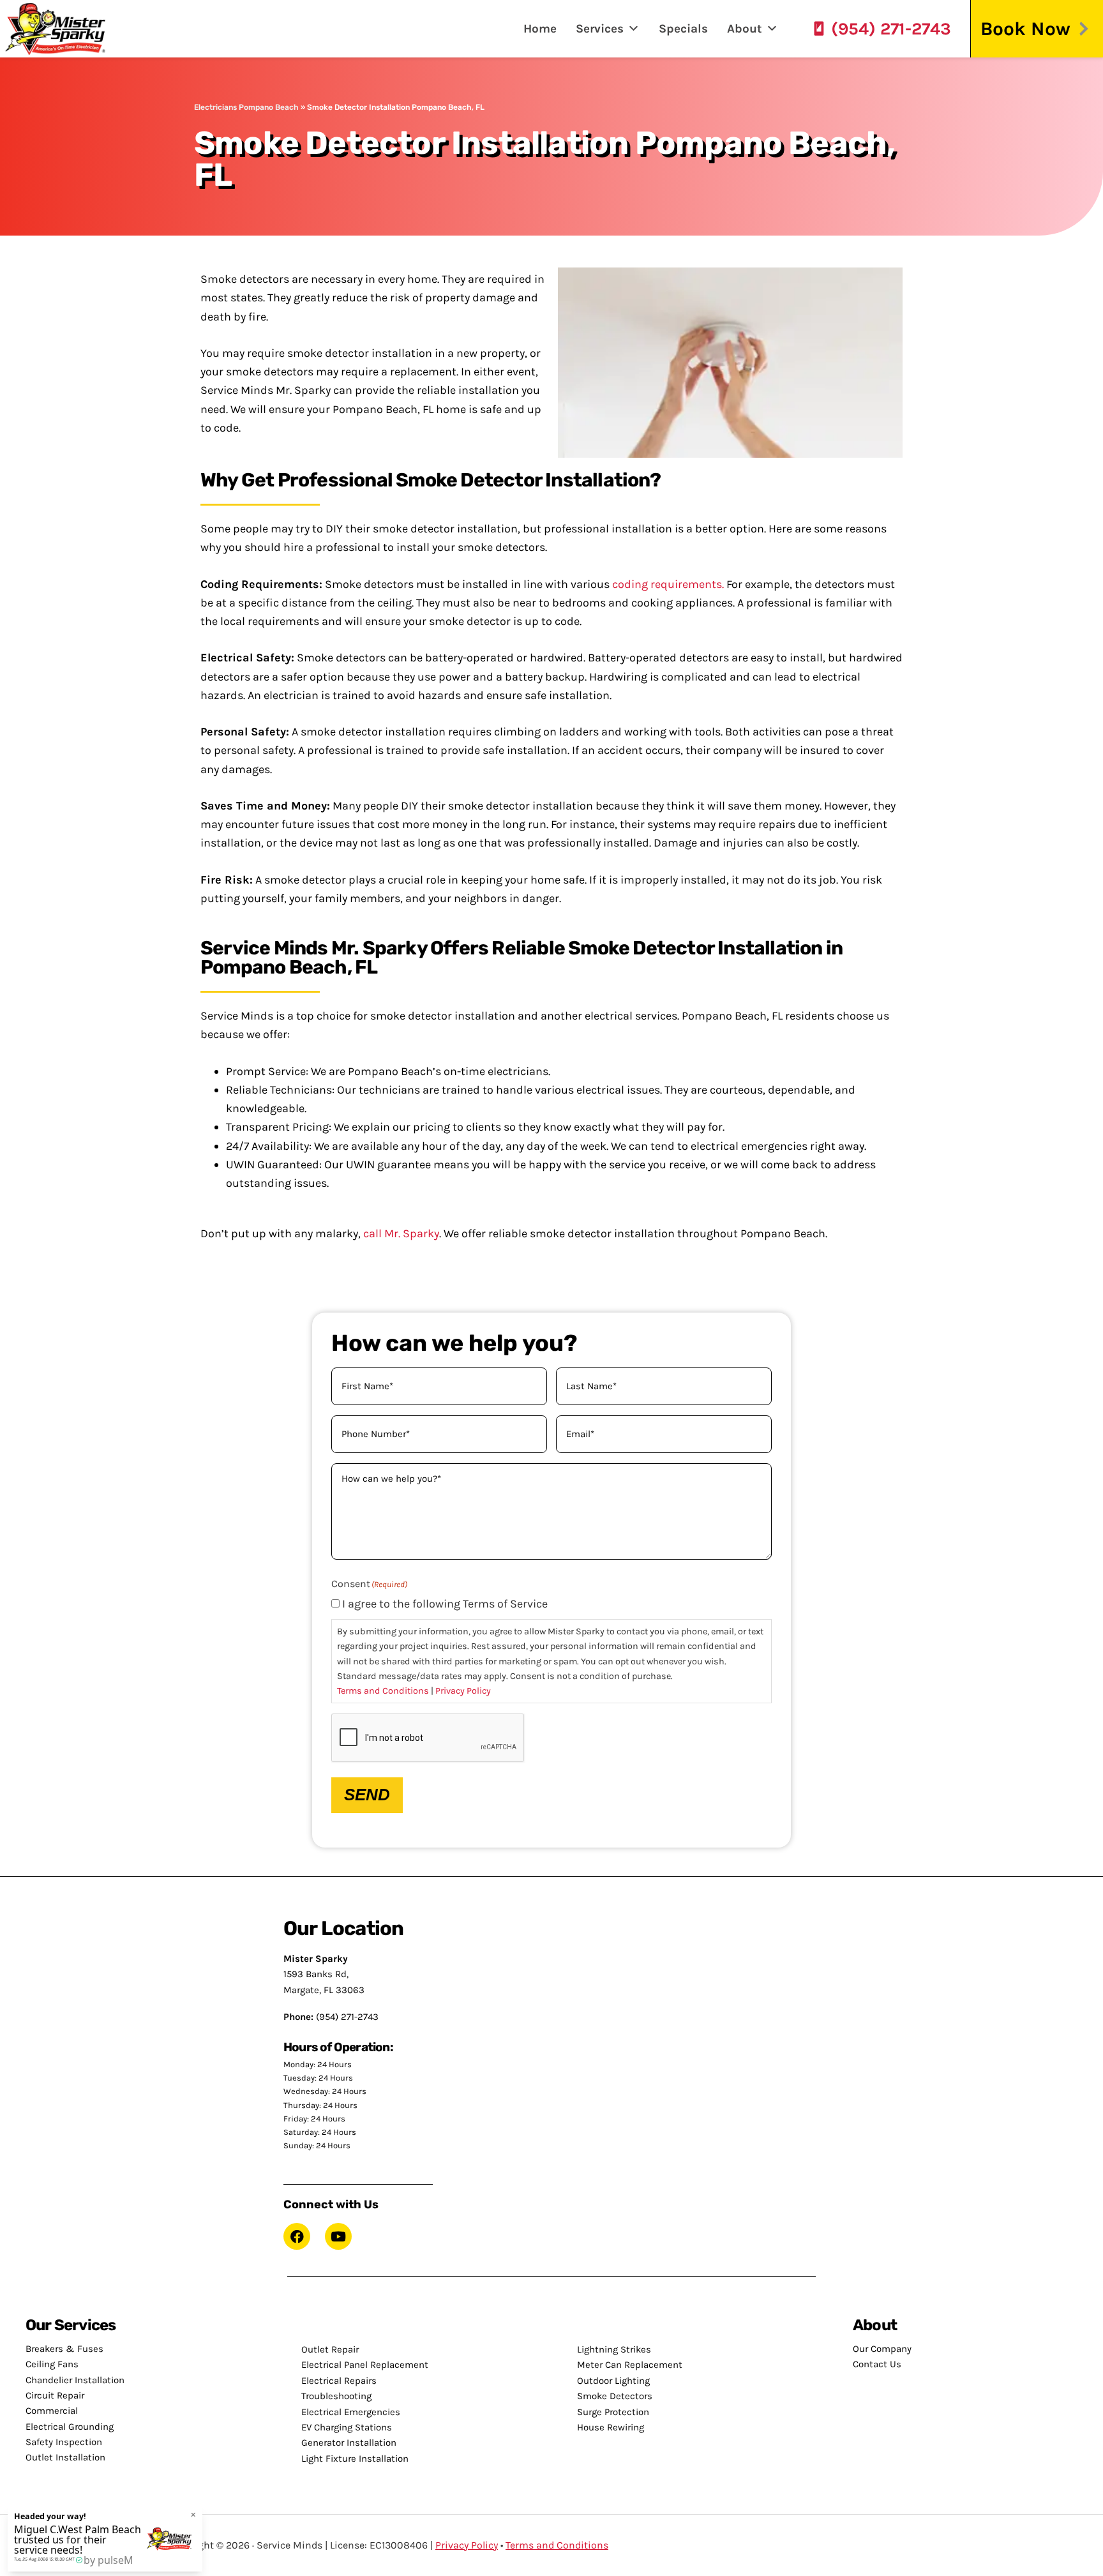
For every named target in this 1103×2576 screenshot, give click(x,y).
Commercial (52, 2411)
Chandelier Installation (75, 2380)
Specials (683, 29)
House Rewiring (611, 2427)
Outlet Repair (330, 2349)
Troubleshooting (336, 2396)
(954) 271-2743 (891, 29)
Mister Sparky (60, 29)
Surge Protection (613, 2412)
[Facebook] (297, 2236)
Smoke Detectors (615, 2396)
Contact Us (877, 2364)
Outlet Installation (65, 2457)
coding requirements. (668, 584)
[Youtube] (338, 2236)
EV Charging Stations (347, 2427)
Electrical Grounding (70, 2427)
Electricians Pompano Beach (246, 107)
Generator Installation (349, 2443)
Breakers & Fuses (64, 2349)
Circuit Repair (55, 2395)
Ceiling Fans (52, 2364)
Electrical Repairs (339, 2381)
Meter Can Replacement (630, 2365)
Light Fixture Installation (355, 2459)
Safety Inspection (64, 2442)
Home (540, 29)
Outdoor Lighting (613, 2381)
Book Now (1025, 29)
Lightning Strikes (614, 2349)
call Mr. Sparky (401, 1233)
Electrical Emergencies (351, 2412)
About (745, 29)
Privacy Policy (463, 1691)
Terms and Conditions (383, 1691)
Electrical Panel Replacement (365, 2365)
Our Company (882, 2349)
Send (367, 1795)
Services (600, 29)
